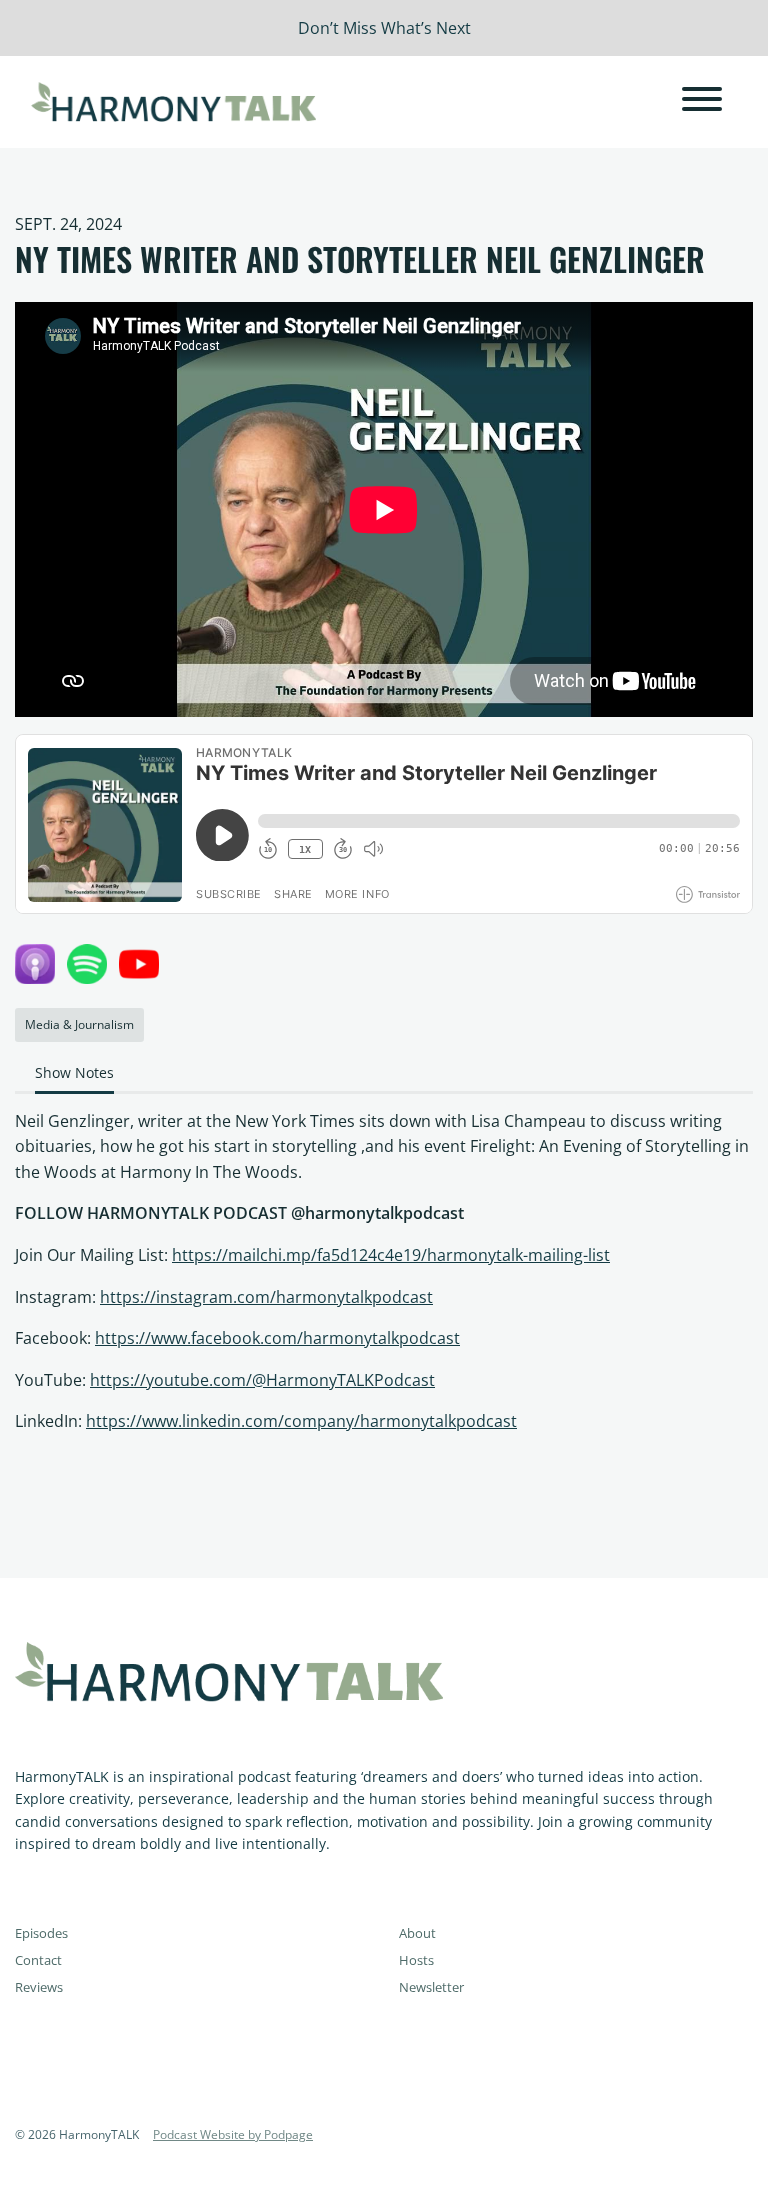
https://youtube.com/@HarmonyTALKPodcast (262, 1380)
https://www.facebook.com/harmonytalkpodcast (277, 1338)
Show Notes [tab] (74, 1072)
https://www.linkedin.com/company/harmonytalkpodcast (301, 1421)
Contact (38, 1960)
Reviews (39, 1987)
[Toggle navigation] (702, 102)
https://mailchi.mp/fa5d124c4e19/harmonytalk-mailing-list (391, 1255)
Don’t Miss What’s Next (384, 28)
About (417, 1933)
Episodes (41, 1933)
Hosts (416, 1960)
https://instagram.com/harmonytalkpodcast (266, 1297)
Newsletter (431, 1987)
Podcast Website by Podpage (233, 2134)
